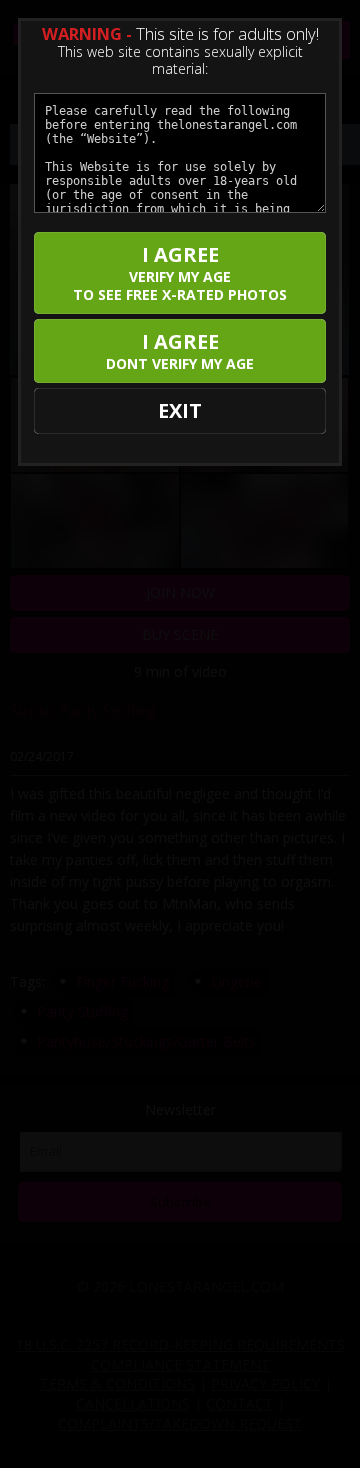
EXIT (180, 410)
